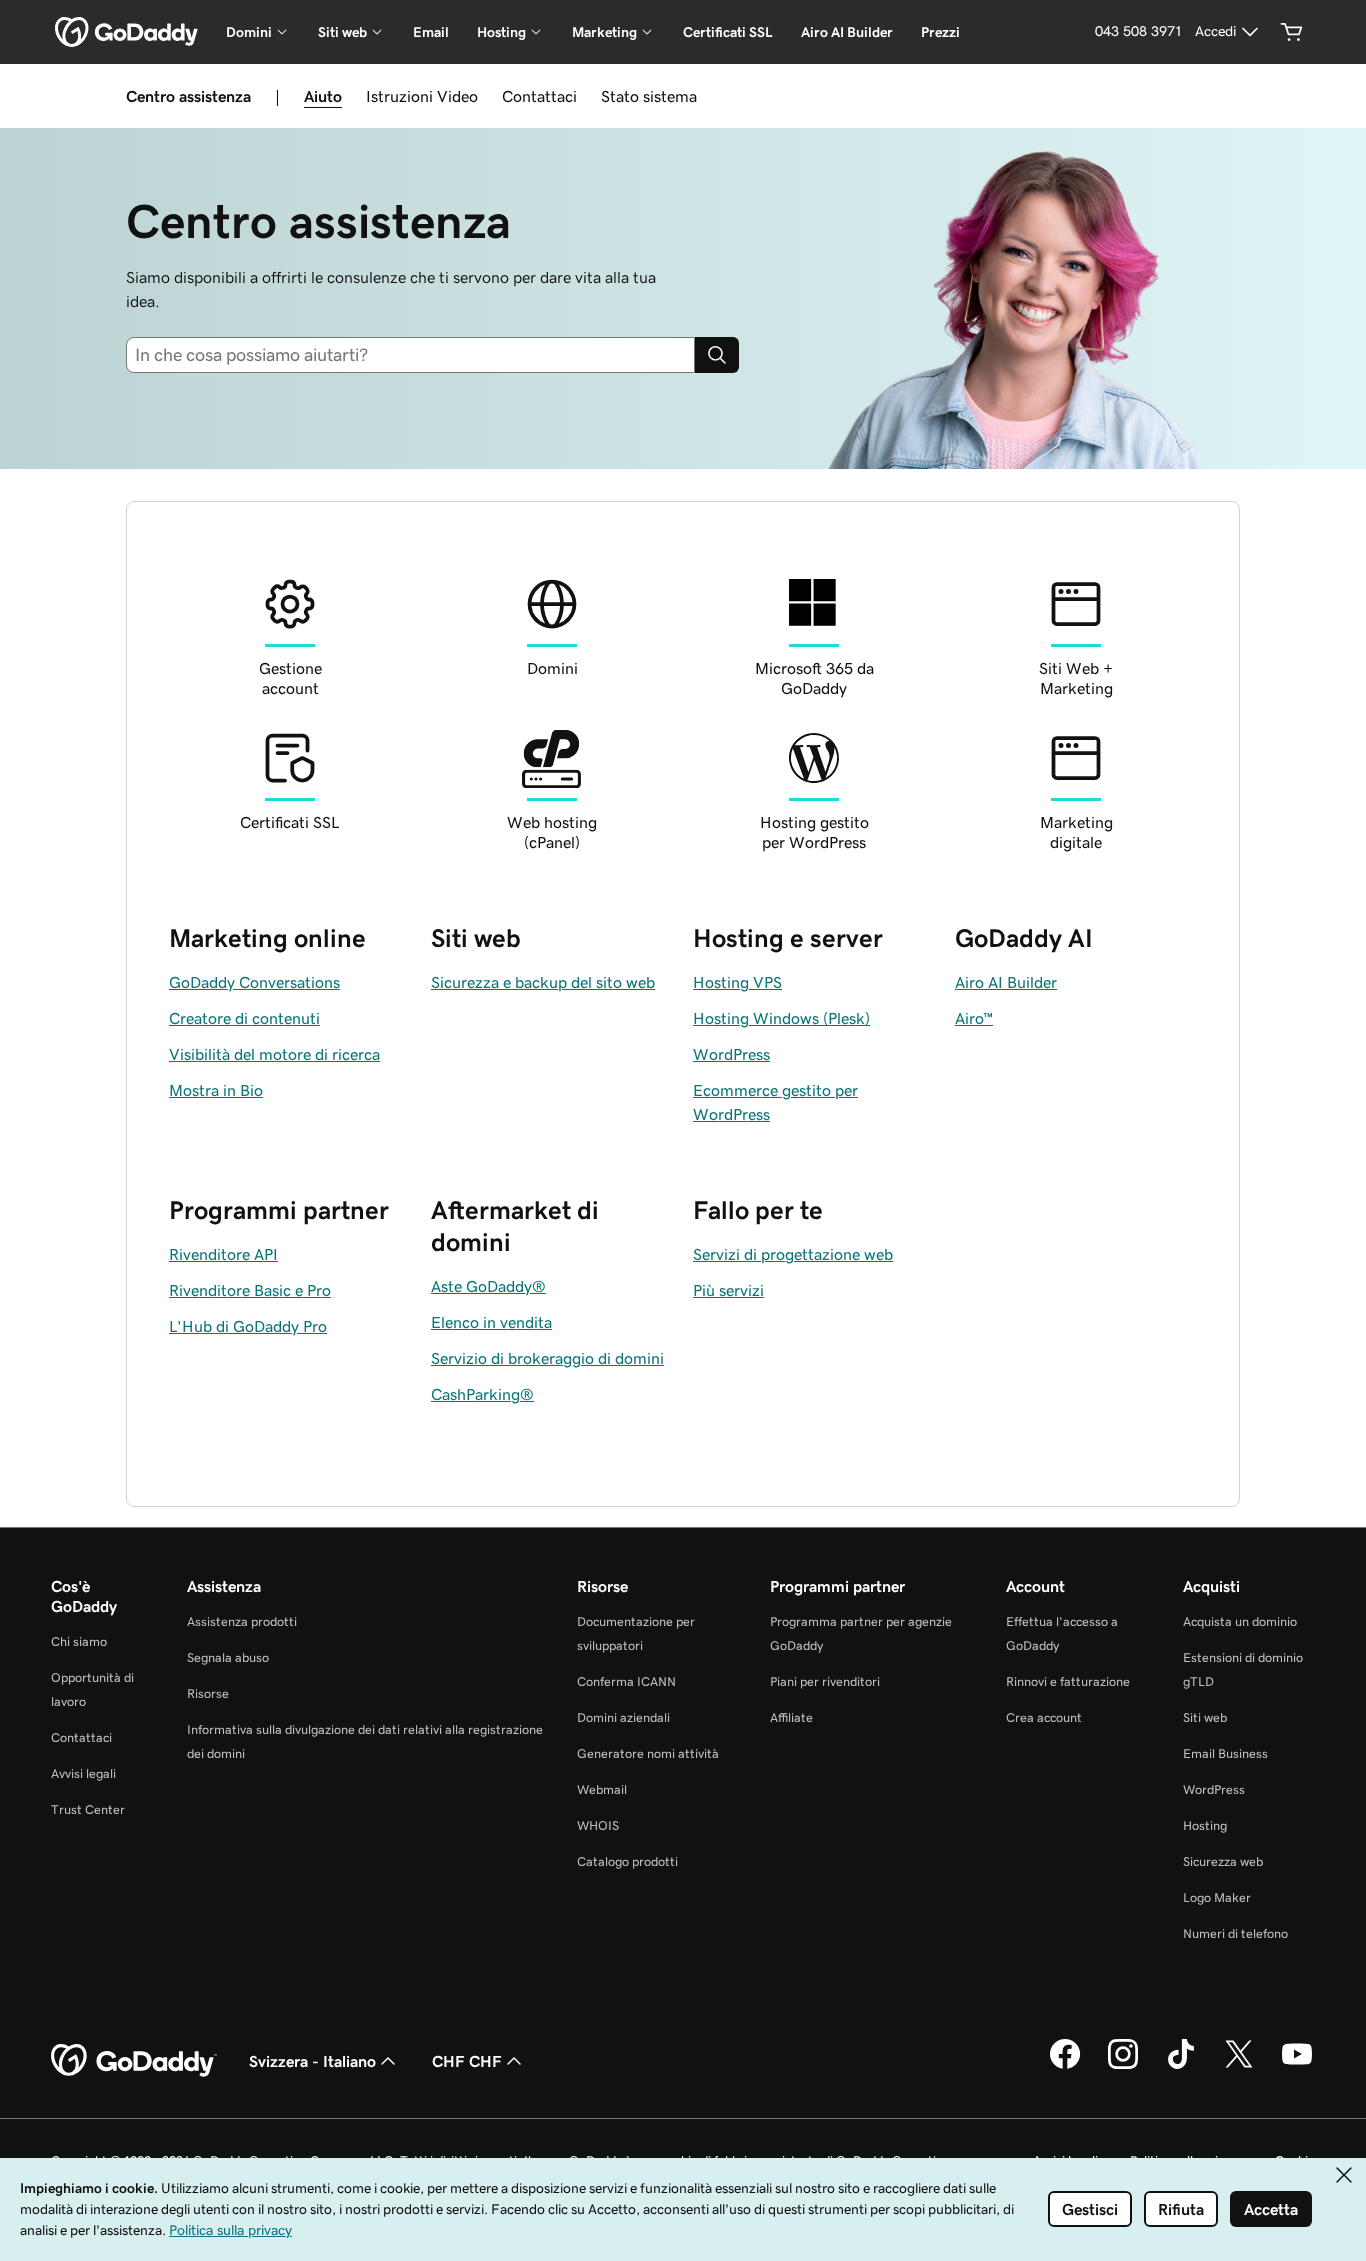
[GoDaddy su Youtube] (1297, 2066)
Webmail (602, 1789)
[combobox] (418, 355)
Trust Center (88, 1809)
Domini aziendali (623, 1717)
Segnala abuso (228, 1657)
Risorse (208, 1693)
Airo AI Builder (847, 32)
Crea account (1044, 1717)
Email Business (1225, 1753)
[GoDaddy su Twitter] (1239, 2066)
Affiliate (791, 1717)
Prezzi (940, 32)
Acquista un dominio (1240, 1621)
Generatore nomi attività (648, 1753)
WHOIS (598, 1825)
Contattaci (539, 96)
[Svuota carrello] (1292, 32)
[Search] (717, 355)
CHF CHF (467, 2061)
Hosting (1205, 1825)
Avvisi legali (83, 1773)
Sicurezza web (1223, 1861)
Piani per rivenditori (825, 1681)
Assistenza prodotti (242, 1621)
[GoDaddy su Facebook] (1065, 2066)
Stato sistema (649, 96)
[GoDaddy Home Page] (134, 2061)
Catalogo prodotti (627, 1861)
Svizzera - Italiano (312, 2061)
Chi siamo (79, 1641)
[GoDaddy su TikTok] (1181, 2066)
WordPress (1214, 1789)
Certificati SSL (728, 32)
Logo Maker (1217, 1897)
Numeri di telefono (1235, 1933)
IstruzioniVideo (422, 96)
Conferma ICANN (626, 1681)
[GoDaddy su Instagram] (1123, 2066)
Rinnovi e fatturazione (1068, 1681)
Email (431, 32)
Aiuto (323, 96)
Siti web (1205, 1717)
